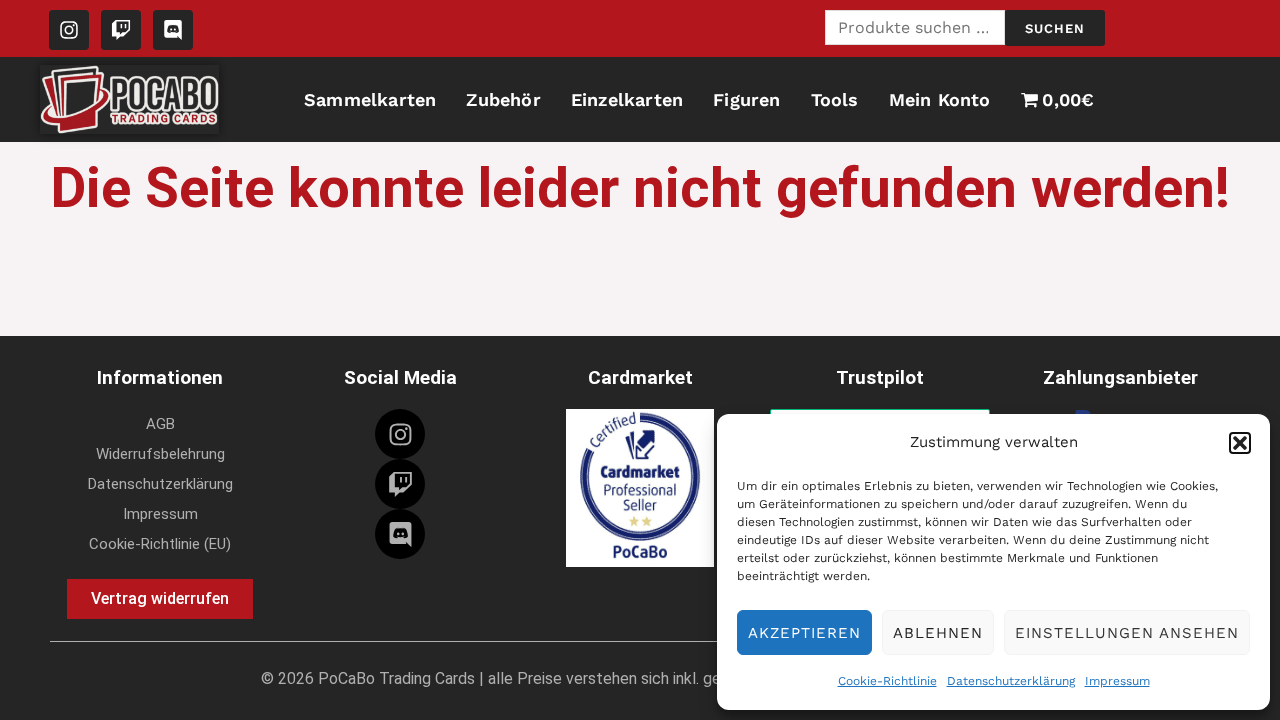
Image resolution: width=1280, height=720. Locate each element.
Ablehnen (938, 633)
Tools (835, 99)
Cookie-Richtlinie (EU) (160, 544)
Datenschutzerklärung (1011, 681)
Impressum (1117, 681)
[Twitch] (400, 484)
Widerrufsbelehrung (160, 454)
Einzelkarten (627, 99)
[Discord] (400, 534)
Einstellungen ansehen (1127, 633)
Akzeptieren (804, 633)
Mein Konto (940, 99)
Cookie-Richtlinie (887, 681)
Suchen (1055, 28)
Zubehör (503, 99)
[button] (1240, 443)
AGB (160, 424)
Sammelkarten (370, 99)
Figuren (746, 99)
